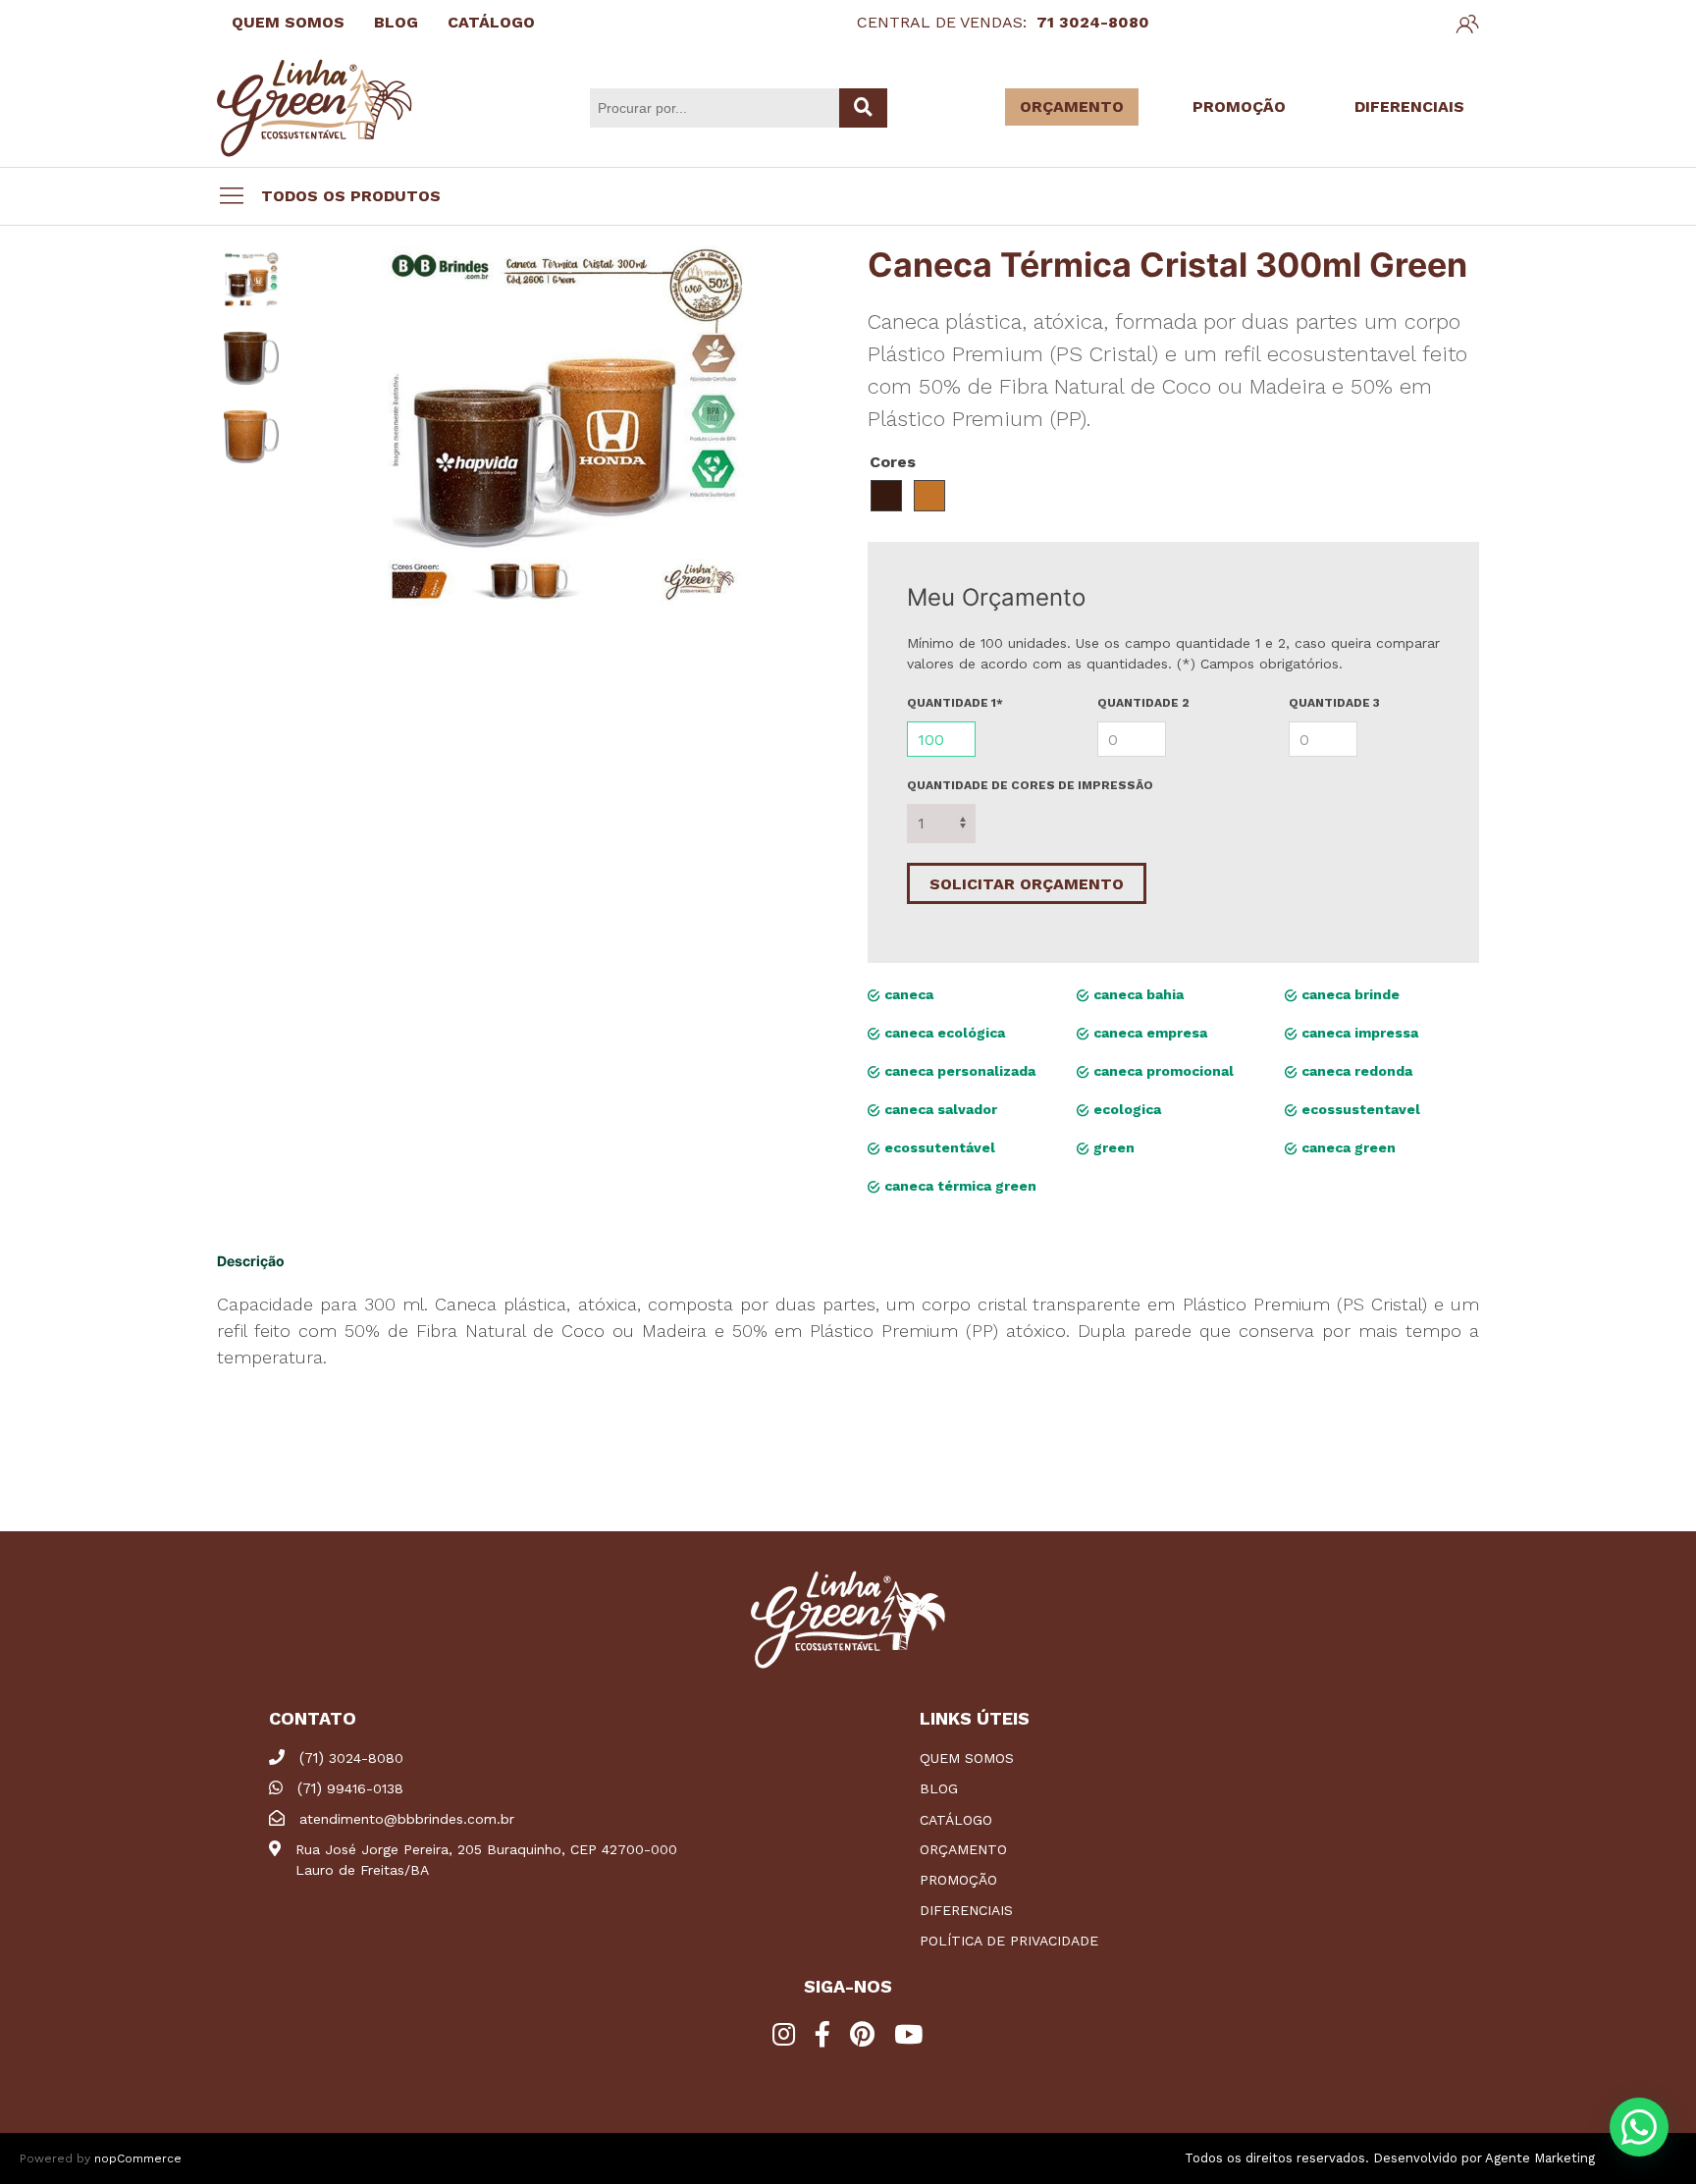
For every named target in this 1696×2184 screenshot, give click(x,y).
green (1112, 1147)
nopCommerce (138, 2158)
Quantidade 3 (1334, 703)
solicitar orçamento (1027, 884)
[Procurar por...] (863, 108)
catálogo (956, 1820)
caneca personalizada (958, 1071)
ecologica (1125, 1109)
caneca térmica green (958, 1186)
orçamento (963, 1849)
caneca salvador (939, 1109)
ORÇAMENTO (1072, 107)
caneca (907, 994)
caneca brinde (1349, 994)
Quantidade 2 (1143, 703)
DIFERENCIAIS (1409, 107)
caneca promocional (1162, 1071)
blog (939, 1788)
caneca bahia (1137, 994)
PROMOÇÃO (1239, 107)
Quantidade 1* (955, 703)
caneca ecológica (943, 1033)
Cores (893, 462)
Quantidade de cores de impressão (1030, 785)
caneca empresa (1148, 1033)
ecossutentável (938, 1147)
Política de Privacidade (1009, 1941)
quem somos (967, 1758)
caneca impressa (1358, 1033)
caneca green (1347, 1147)
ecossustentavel (1359, 1109)
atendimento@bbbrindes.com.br (407, 1819)
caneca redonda (1355, 1071)
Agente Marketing (1540, 2158)
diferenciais (966, 1910)
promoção (958, 1880)
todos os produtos (351, 196)
